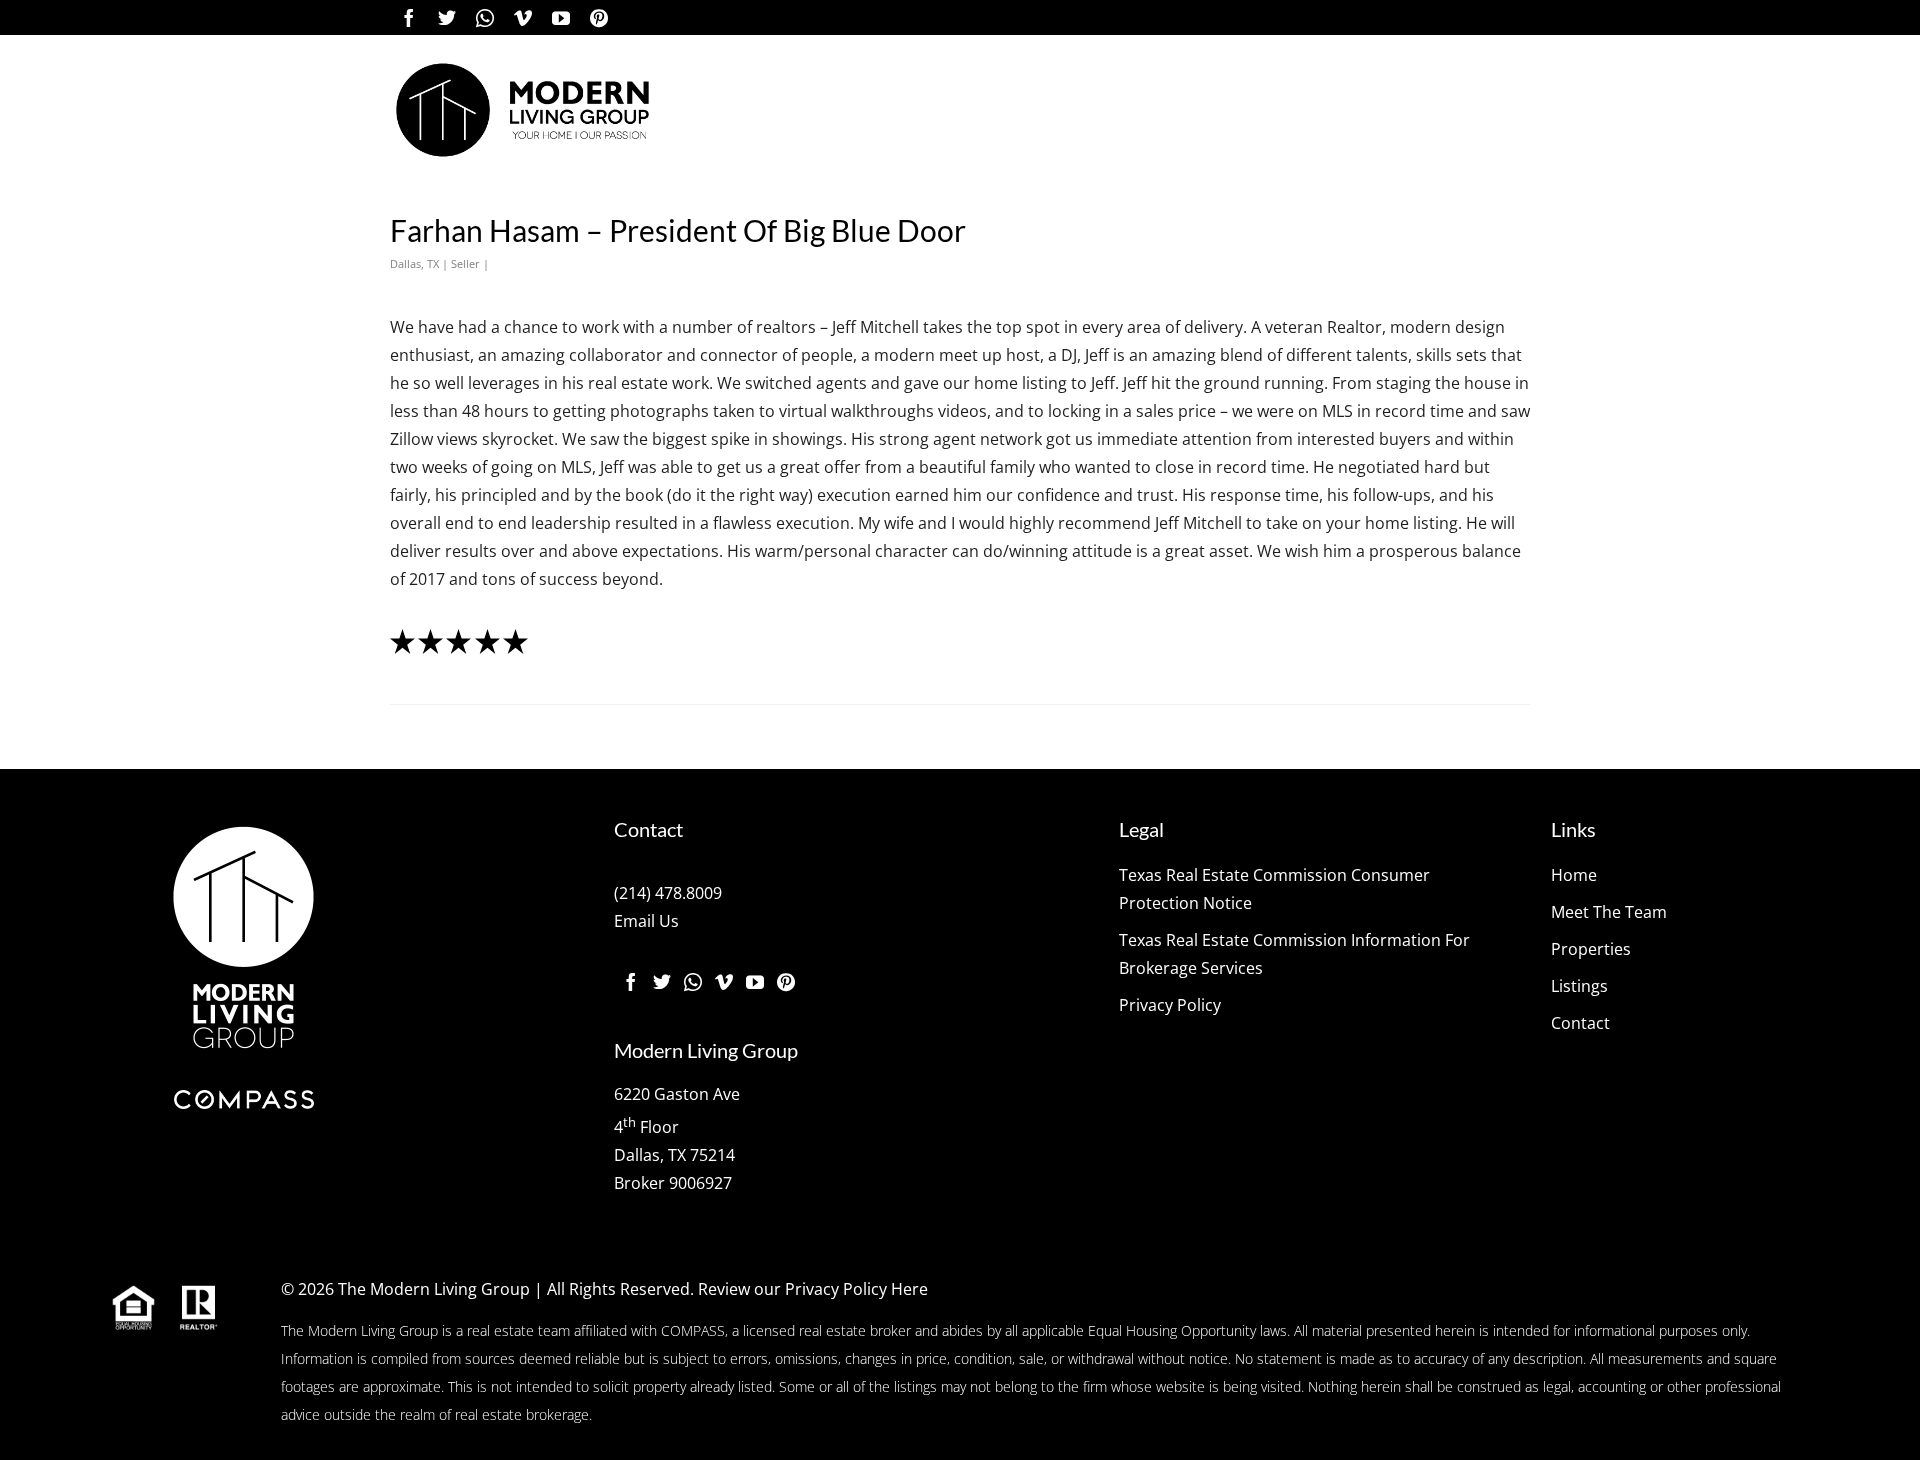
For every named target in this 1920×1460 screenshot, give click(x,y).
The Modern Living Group (434, 1289)
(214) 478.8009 (668, 893)
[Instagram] (485, 17)
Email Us (646, 921)
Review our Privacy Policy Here (813, 1289)
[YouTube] (561, 17)
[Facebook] (409, 17)
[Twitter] (447, 17)
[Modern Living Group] (522, 110)
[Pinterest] (599, 17)
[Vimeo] (523, 17)
